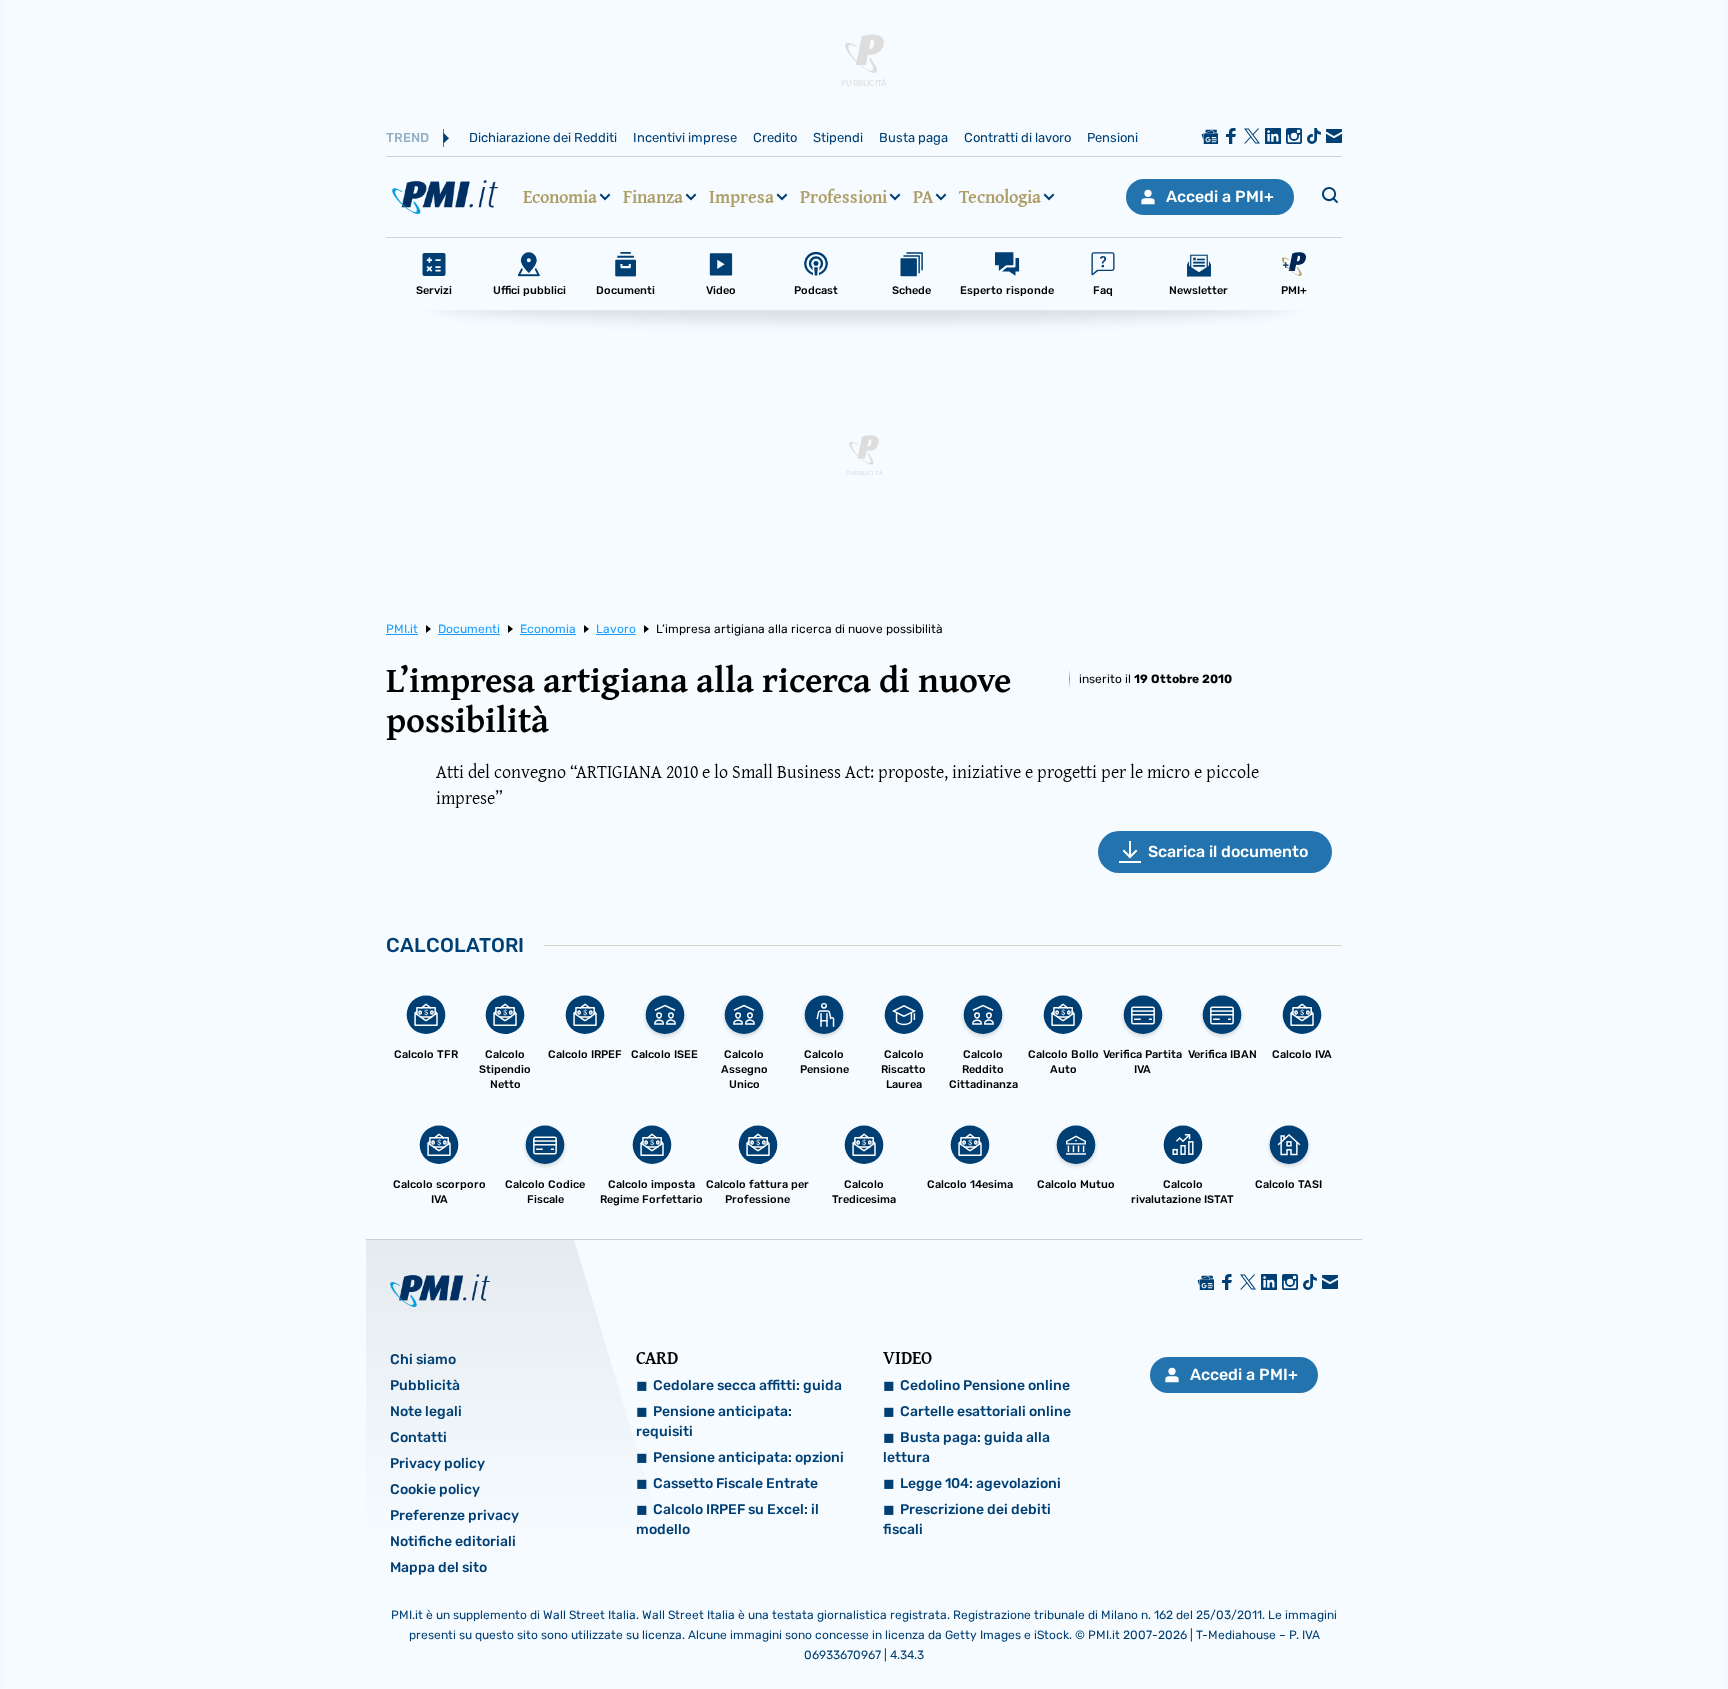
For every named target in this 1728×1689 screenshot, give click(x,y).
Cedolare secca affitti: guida (747, 1385)
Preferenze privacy (454, 1515)
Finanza (653, 197)
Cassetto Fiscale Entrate (735, 1483)
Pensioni (1112, 137)
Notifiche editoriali (453, 1541)
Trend (407, 137)
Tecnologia (1000, 197)
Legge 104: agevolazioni (980, 1483)
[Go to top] (1491, 1623)
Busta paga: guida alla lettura (966, 1447)
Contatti (418, 1437)
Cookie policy (435, 1489)
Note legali (426, 1411)
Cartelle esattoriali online (985, 1411)
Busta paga (913, 137)
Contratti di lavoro (1017, 137)
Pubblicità (425, 1385)
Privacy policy (437, 1463)
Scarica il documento (1228, 851)
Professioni (843, 197)
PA (923, 197)
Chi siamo (423, 1359)
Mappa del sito (438, 1567)
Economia (560, 197)
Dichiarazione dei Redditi (543, 137)
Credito (775, 137)
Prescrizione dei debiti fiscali (967, 1519)
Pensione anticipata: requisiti (714, 1421)
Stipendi (838, 137)
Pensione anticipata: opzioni (748, 1457)
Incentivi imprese (685, 137)
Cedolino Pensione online (985, 1385)
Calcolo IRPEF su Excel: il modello (727, 1519)
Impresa (741, 197)
